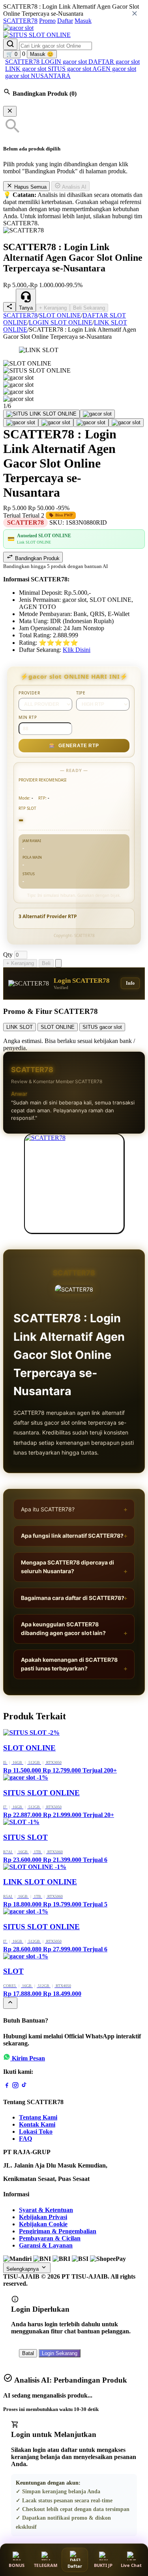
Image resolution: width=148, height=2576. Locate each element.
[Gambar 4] (56, 423)
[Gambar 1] (41, 414)
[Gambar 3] (21, 423)
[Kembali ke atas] (10, 2003)
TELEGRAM (46, 2565)
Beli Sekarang (89, 308)
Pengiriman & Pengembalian (58, 2231)
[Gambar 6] (126, 423)
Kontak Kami (37, 2124)
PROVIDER (29, 693)
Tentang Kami (38, 2117)
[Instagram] (15, 2087)
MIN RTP (28, 717)
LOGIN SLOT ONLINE (61, 322)
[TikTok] (24, 2087)
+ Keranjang (53, 308)
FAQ (25, 2139)
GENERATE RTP (74, 746)
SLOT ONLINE (60, 315)
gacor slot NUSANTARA (38, 76)
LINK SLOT (20, 1027)
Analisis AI (74, 187)
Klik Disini (77, 650)
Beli (46, 963)
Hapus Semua (30, 187)
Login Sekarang (60, 2353)
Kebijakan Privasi (43, 2217)
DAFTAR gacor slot (114, 62)
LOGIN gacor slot (65, 62)
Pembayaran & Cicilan (50, 2238)
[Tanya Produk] (58, 963)
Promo (47, 21)
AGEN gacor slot (114, 69)
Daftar (65, 21)
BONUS (17, 2565)
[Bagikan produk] (9, 307)
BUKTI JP (103, 2565)
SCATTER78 (20, 21)
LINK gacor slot (26, 69)
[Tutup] (10, 111)
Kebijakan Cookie (43, 2224)
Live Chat (131, 2565)
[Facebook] (7, 2087)
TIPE (81, 693)
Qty (8, 955)
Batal (28, 2353)
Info (130, 983)
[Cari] (10, 44)
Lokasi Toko (36, 2132)
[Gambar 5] (91, 423)
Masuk (83, 21)
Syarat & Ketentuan (46, 2210)
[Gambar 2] (97, 414)
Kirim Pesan (28, 2058)
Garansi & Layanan (46, 2245)
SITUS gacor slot (70, 69)
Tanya (26, 308)
